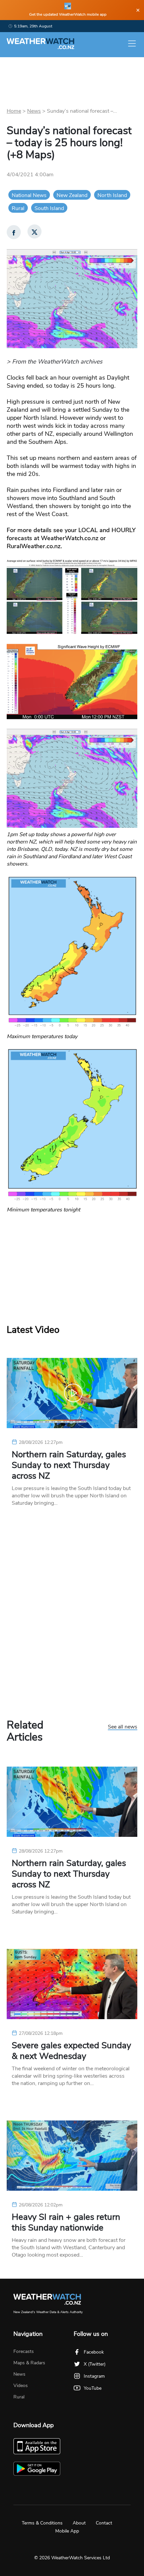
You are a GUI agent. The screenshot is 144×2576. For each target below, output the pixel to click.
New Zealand (72, 195)
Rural (18, 208)
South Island (49, 208)
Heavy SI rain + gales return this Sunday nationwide (66, 2222)
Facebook (94, 2352)
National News (29, 195)
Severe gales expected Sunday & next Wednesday (71, 2051)
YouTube (93, 2388)
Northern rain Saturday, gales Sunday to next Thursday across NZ (69, 1465)
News (34, 111)
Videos (21, 2386)
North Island (112, 195)
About (79, 2523)
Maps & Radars (29, 2363)
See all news (123, 1727)
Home (14, 111)
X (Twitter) (95, 2364)
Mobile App (67, 2531)
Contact (104, 2523)
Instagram (94, 2376)
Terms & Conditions (42, 2523)
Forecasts (24, 2351)
